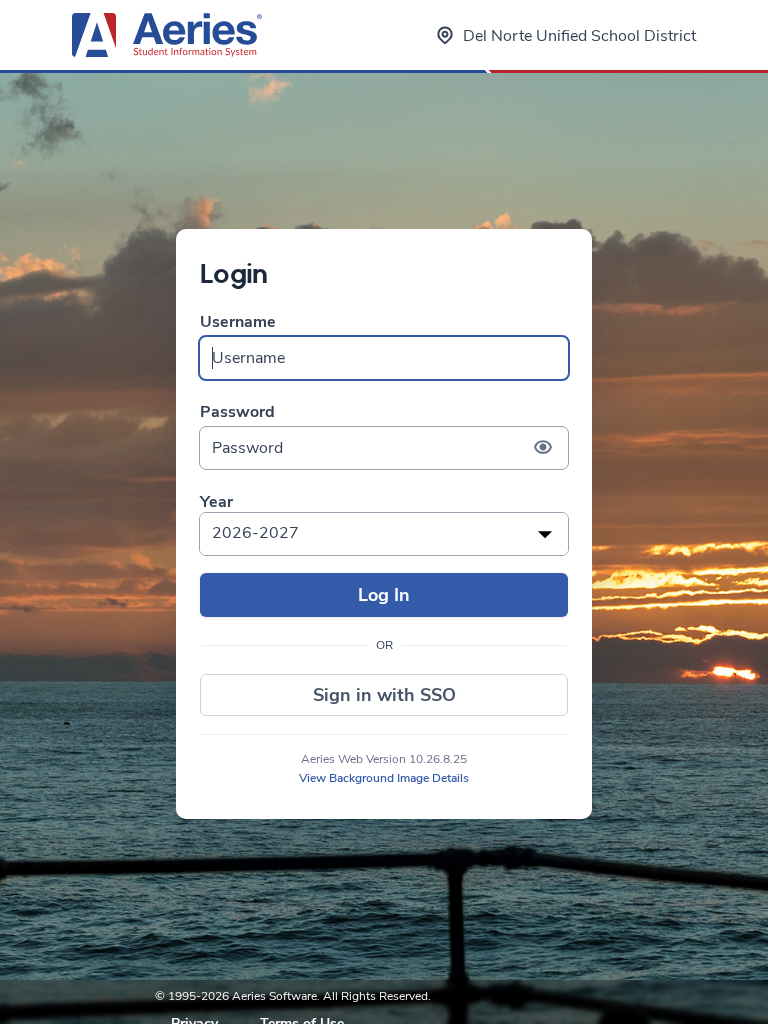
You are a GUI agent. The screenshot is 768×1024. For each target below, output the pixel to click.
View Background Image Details (384, 778)
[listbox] (384, 534)
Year (216, 502)
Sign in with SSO (384, 695)
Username (238, 322)
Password (237, 412)
